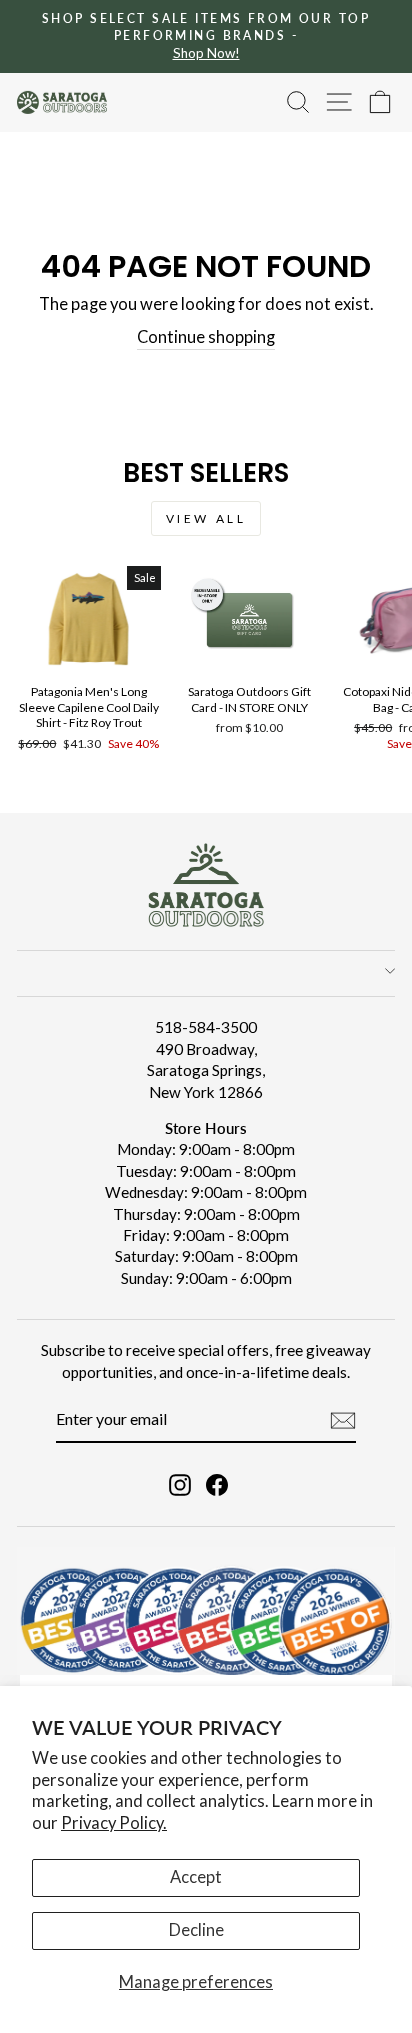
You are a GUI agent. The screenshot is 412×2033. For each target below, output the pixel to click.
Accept (196, 1877)
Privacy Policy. (114, 1823)
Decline (196, 1930)
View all (206, 518)
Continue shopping (206, 337)
